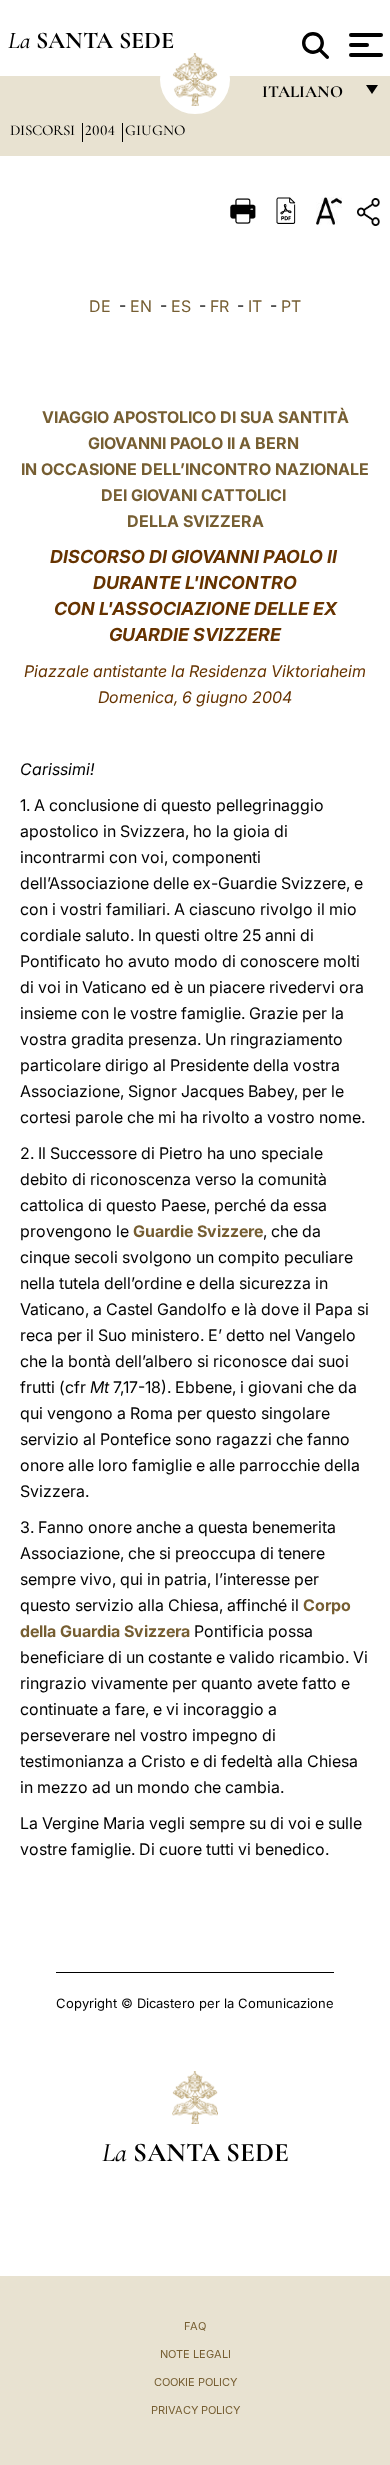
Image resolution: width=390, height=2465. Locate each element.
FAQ (195, 2326)
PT (291, 306)
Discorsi (44, 130)
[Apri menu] (363, 45)
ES (181, 306)
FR (219, 306)
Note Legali (195, 2354)
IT (255, 306)
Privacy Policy (195, 2410)
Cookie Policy (195, 2382)
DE (100, 306)
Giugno (155, 130)
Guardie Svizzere (198, 1231)
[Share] (371, 215)
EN (141, 306)
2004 (102, 130)
